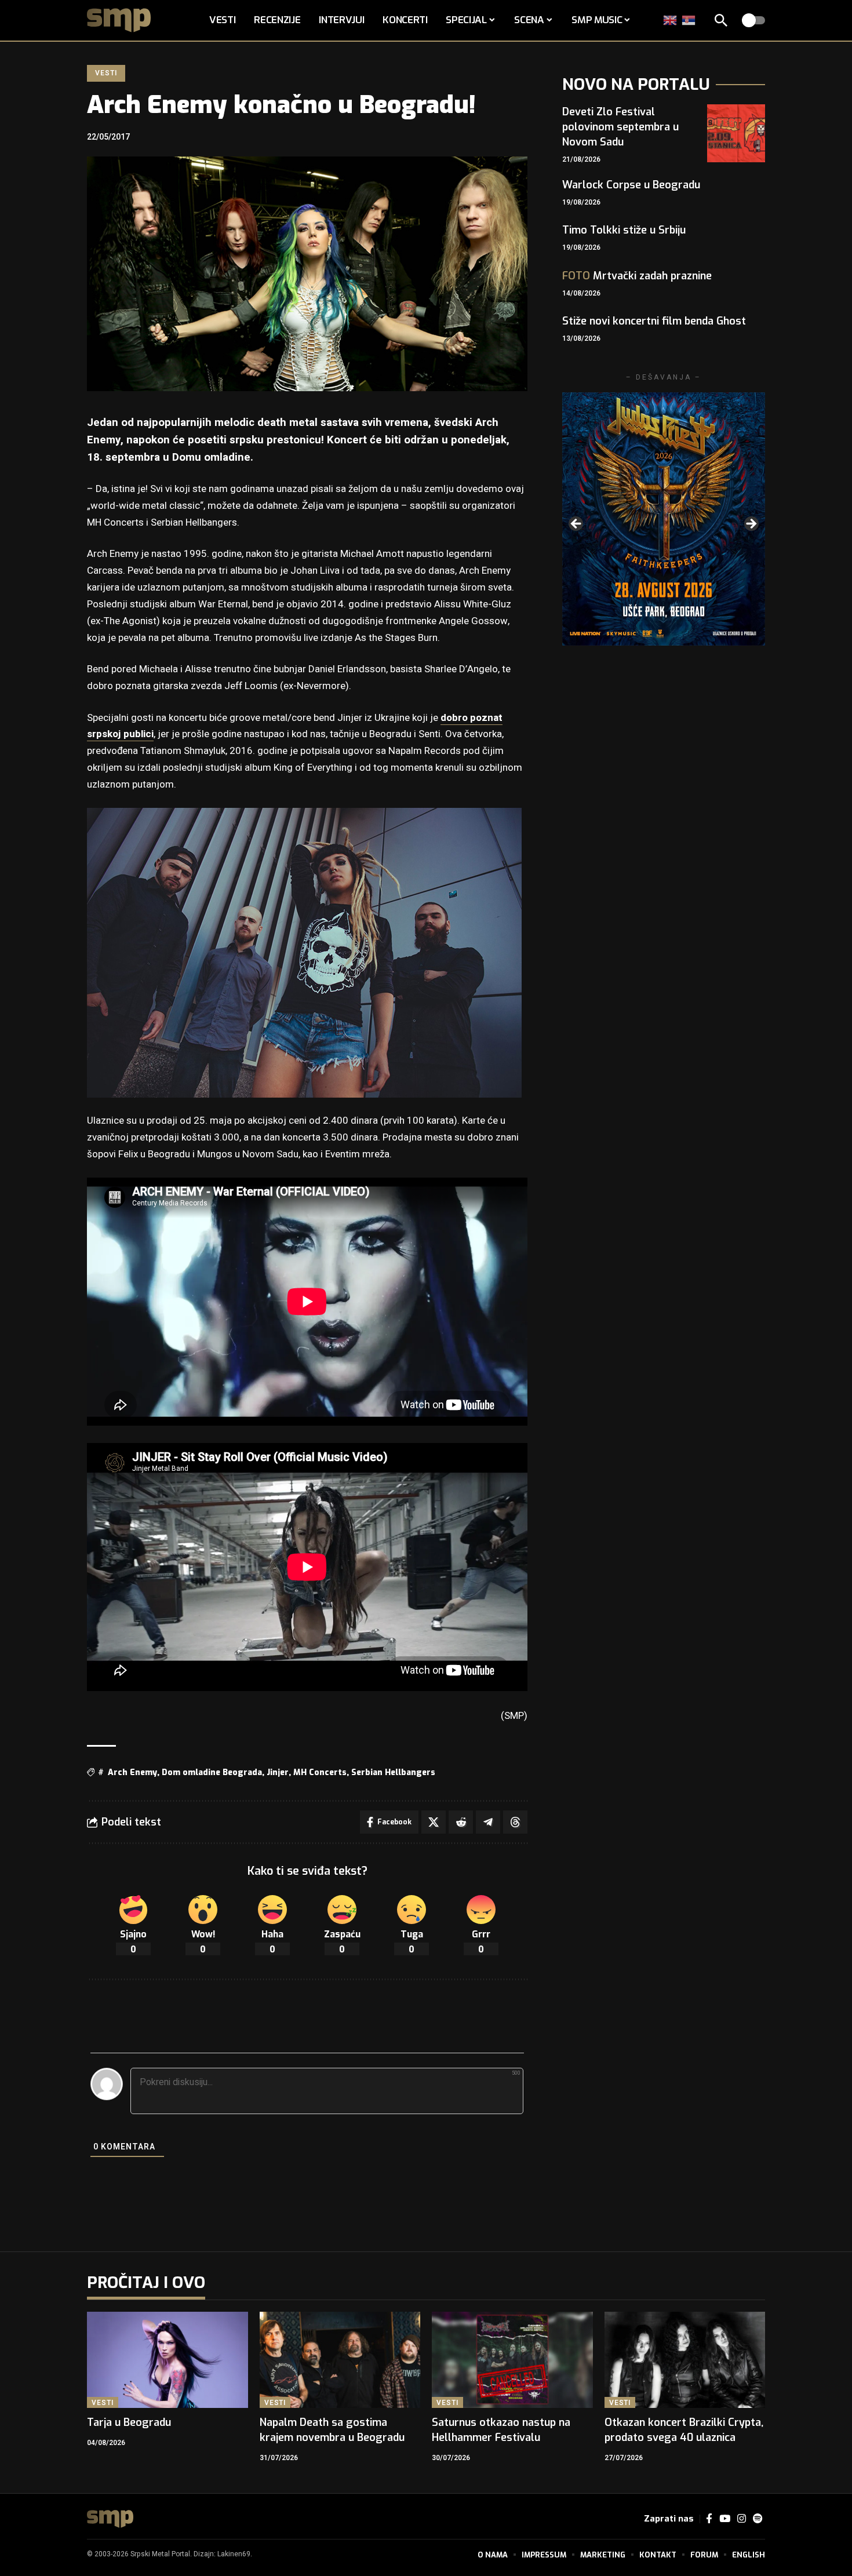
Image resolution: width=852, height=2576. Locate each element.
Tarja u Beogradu (129, 2422)
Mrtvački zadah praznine (637, 276)
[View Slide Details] (664, 519)
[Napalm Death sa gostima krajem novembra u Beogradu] (340, 2360)
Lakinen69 (234, 2554)
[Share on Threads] (515, 1822)
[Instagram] (742, 2519)
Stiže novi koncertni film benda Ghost (654, 321)
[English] (671, 20)
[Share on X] (434, 1822)
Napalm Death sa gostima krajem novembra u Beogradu (332, 2430)
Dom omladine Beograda (212, 1772)
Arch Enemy (132, 1772)
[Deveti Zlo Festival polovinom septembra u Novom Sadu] (736, 133)
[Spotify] (758, 2519)
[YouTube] (725, 2519)
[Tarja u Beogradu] (168, 2360)
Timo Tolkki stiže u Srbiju (624, 230)
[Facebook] (709, 2519)
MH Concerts (320, 1772)
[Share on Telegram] (488, 1822)
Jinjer (278, 1772)
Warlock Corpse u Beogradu (631, 185)
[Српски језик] (689, 20)
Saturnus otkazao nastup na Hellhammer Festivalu (501, 2430)
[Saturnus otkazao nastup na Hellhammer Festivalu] (512, 2360)
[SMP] (110, 2519)
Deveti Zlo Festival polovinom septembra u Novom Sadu (620, 127)
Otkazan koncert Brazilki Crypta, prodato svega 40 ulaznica (684, 2430)
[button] (721, 20)
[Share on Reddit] (461, 1822)
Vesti (106, 73)
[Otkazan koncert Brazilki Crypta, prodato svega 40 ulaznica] (685, 2360)
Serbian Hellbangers (393, 1772)
